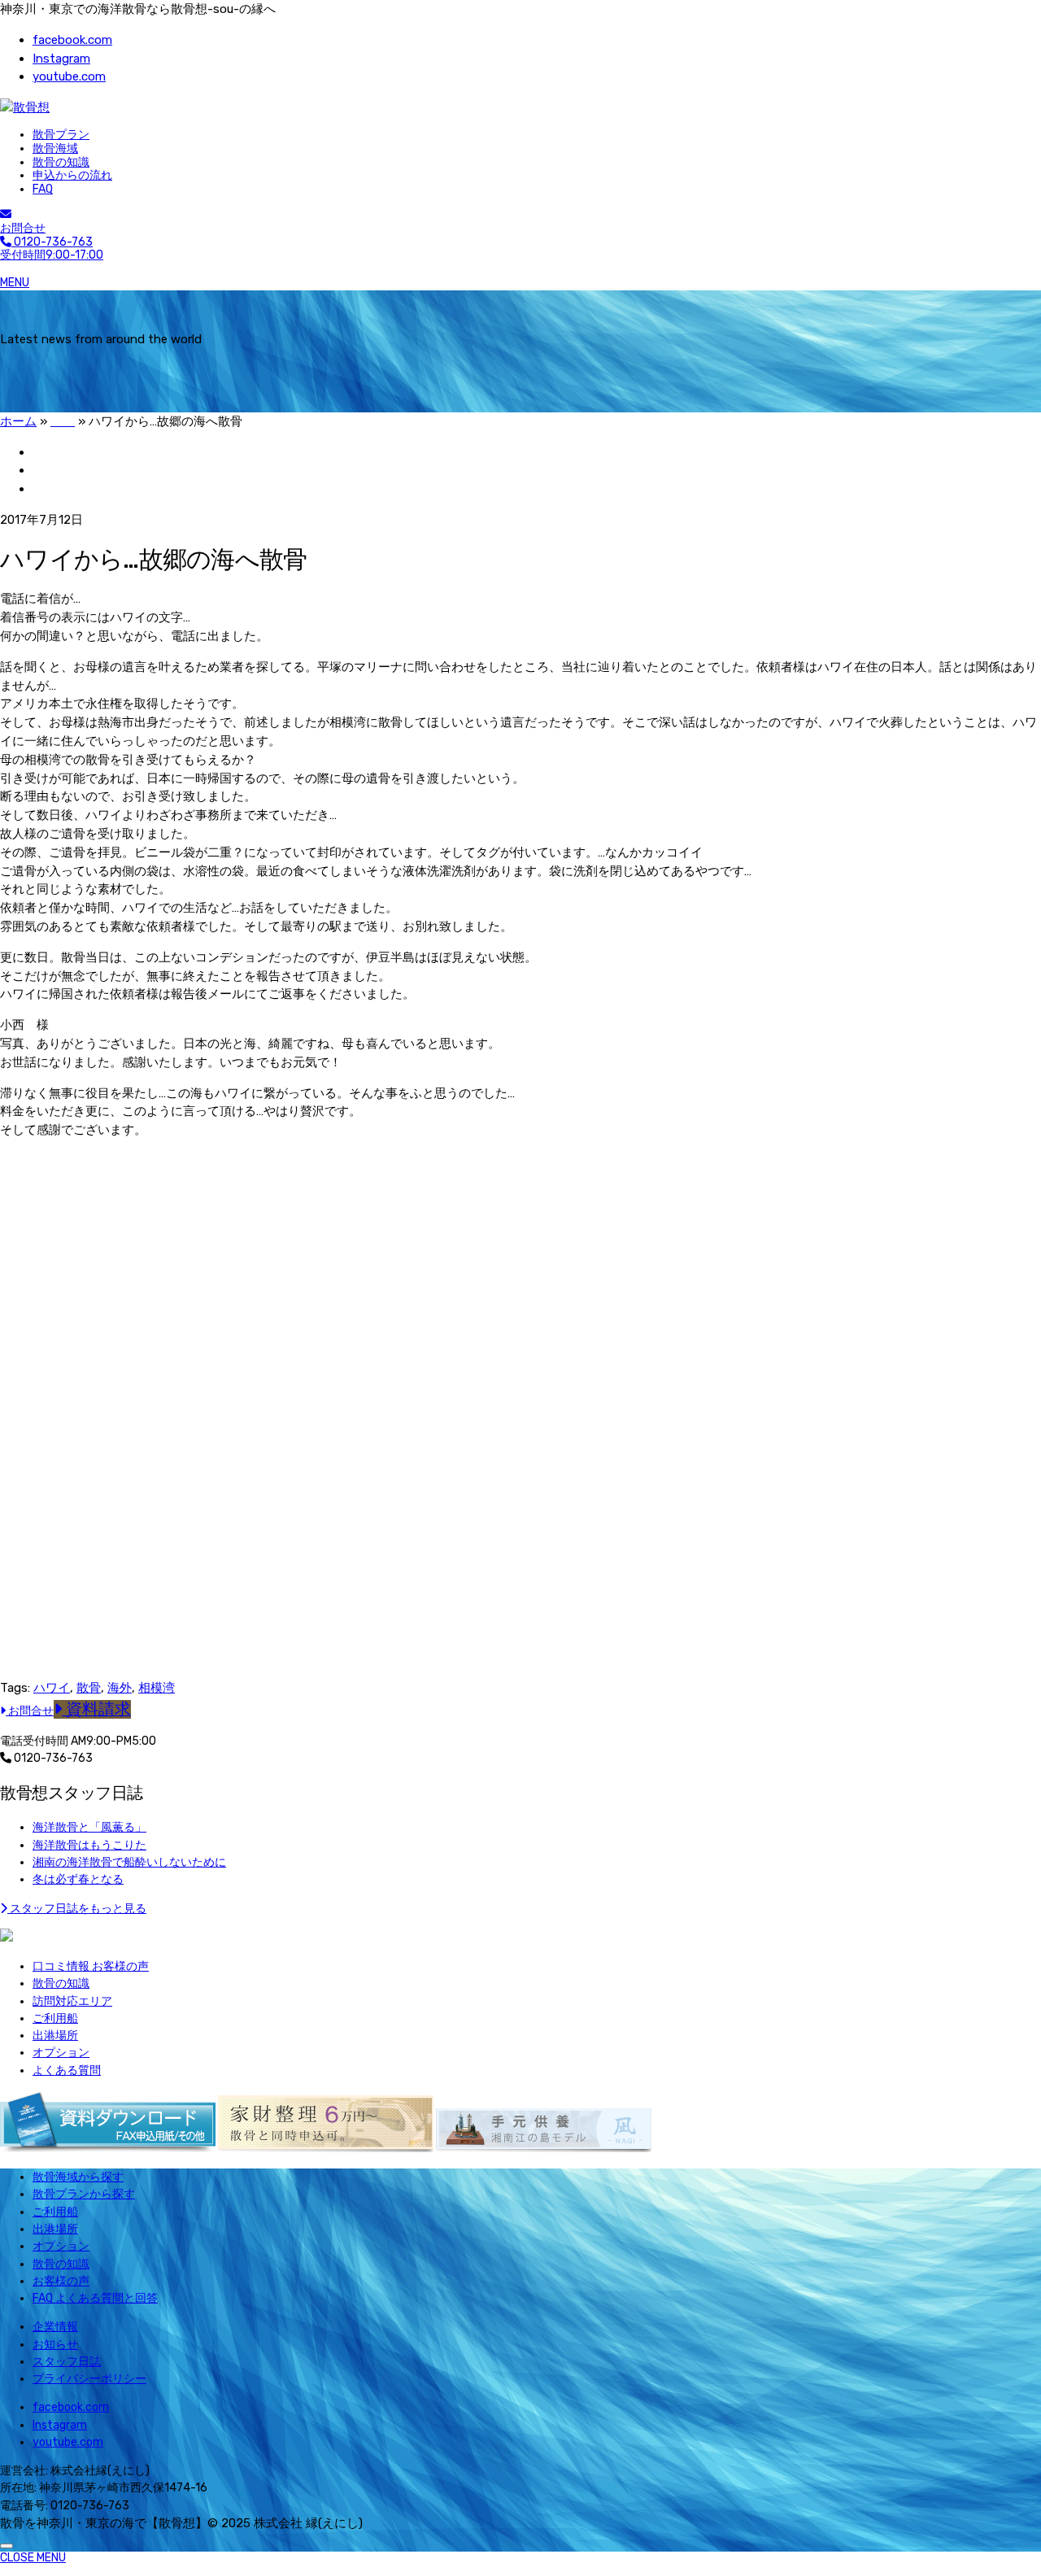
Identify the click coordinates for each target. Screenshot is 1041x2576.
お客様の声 (61, 2281)
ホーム (18, 421)
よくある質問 (67, 2070)
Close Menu (33, 2558)
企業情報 (55, 2327)
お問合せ (23, 228)
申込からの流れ (72, 175)
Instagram (61, 59)
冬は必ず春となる (78, 1879)
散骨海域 (55, 148)
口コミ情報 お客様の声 (91, 1966)
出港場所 (55, 2036)
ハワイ (52, 1688)
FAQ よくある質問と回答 (95, 2298)
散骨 (89, 1688)
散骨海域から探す (78, 2177)
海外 (120, 1688)
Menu (15, 283)
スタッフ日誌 (67, 2362)
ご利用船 (55, 2018)
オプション (61, 2053)
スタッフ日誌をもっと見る (77, 1909)
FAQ (43, 189)
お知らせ (55, 2345)
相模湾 (157, 1688)
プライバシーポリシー (89, 2379)
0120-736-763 (52, 1758)
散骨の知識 (61, 162)
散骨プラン (61, 135)
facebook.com (72, 40)
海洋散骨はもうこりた (89, 1845)
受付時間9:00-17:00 (52, 249)
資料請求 (96, 1709)
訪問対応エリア (72, 2001)
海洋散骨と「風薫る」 (89, 1827)
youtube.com (69, 76)
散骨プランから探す (84, 2194)
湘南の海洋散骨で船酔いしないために (129, 1862)
